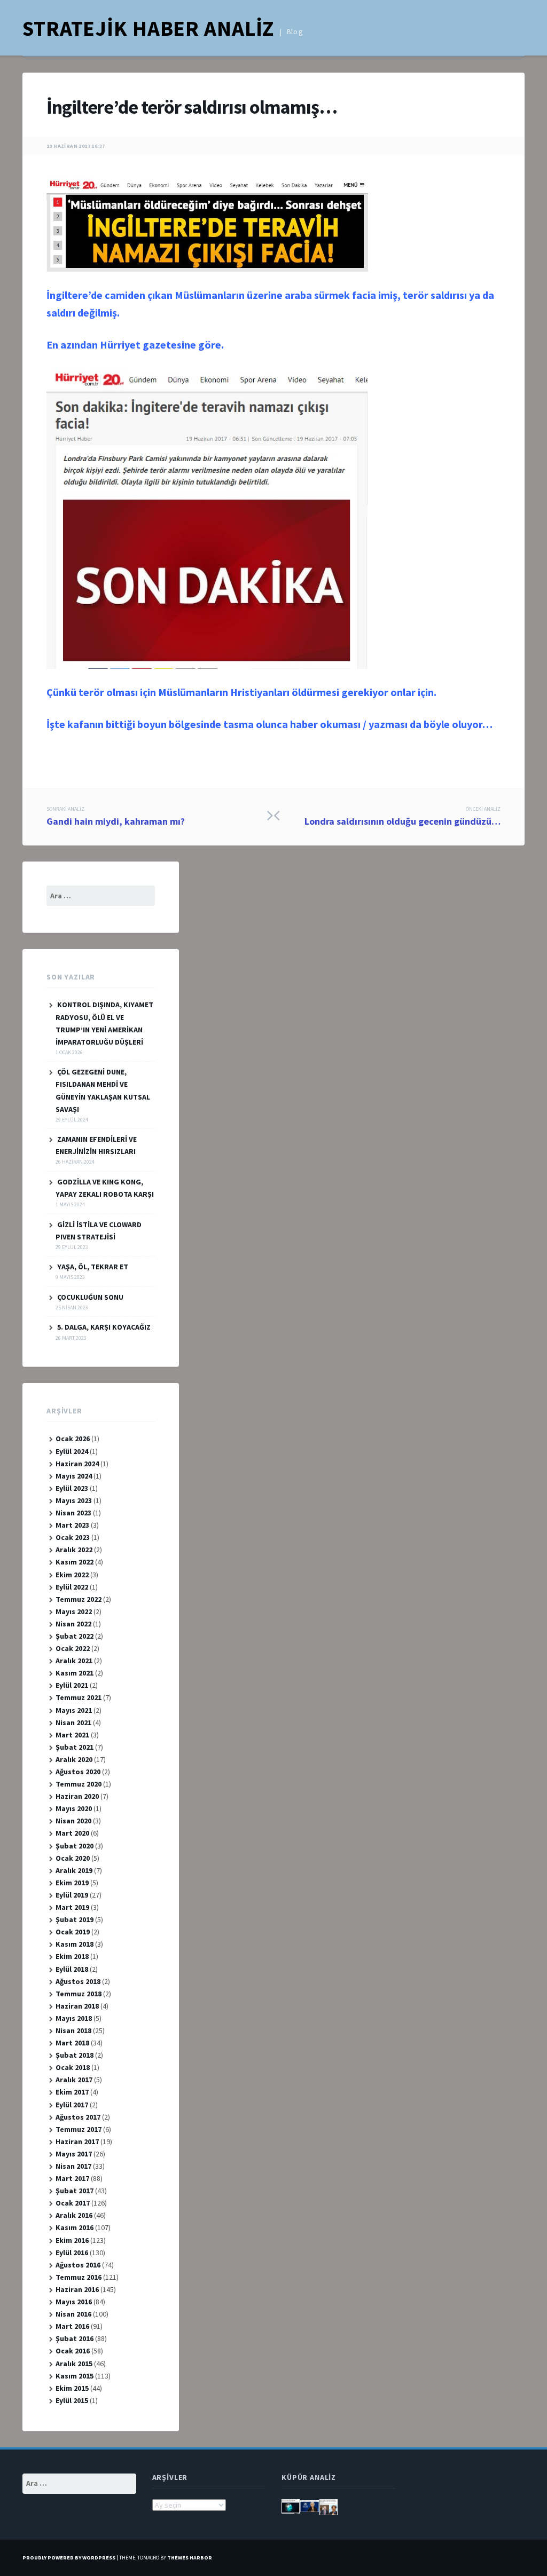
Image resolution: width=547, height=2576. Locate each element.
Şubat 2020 (75, 1846)
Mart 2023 (72, 1525)
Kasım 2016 (75, 2227)
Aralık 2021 (74, 1661)
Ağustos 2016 (78, 2265)
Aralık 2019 (74, 1870)
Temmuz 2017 (79, 2129)
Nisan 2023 (73, 1513)
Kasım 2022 (75, 1562)
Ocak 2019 (73, 1932)
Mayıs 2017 (74, 2154)
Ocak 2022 (73, 1648)
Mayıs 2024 (74, 1476)
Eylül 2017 (72, 2105)
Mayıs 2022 (74, 1611)
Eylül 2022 (72, 1587)
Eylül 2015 (72, 2400)
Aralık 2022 (74, 1550)
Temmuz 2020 (79, 1784)
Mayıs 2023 (74, 1500)
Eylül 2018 (72, 1969)
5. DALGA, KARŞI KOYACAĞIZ (104, 1327)
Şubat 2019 (75, 1919)
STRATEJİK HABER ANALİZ (148, 28)
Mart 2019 (72, 1907)
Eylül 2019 (72, 1895)
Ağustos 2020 (78, 1772)
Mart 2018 (72, 2043)
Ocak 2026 (73, 1439)
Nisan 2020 (73, 1821)
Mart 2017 (72, 2178)
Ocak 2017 (73, 2203)
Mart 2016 (72, 2326)
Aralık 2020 (74, 1759)
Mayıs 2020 (74, 1808)
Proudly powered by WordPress (69, 2558)
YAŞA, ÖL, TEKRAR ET (93, 1267)
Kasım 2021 (75, 1673)
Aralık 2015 (74, 2364)
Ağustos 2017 (78, 2117)
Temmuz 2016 (79, 2277)
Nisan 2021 (73, 1722)
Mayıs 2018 (74, 2018)
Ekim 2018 (72, 1956)
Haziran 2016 (77, 2289)
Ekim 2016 (72, 2240)
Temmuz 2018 (79, 1994)
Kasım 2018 (75, 1944)
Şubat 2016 (75, 2338)
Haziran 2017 (77, 2142)
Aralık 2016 (74, 2215)
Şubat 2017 (75, 2191)
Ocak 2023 (73, 1537)
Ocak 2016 (73, 2351)
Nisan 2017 (73, 2166)
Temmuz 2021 (79, 1697)
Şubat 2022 (75, 1636)
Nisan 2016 (73, 2314)
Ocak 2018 (73, 2067)
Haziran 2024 (77, 1464)
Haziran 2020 (77, 1796)
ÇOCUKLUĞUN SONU (90, 1297)
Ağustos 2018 (78, 1981)
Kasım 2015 (75, 2376)
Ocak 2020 (73, 1858)
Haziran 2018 (77, 2006)
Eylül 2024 (72, 1451)
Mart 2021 (72, 1735)
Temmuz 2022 (79, 1599)
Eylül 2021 (72, 1685)
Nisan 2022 (73, 1624)
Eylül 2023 (72, 1488)
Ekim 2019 (72, 1883)
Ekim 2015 (72, 2388)
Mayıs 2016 (74, 2302)
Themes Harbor (190, 2558)
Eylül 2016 (72, 2253)
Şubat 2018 (75, 2055)
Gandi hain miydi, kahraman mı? (116, 817)
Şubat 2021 (75, 1747)
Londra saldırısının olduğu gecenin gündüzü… (403, 817)
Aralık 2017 (74, 2080)
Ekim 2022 (72, 1575)
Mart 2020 (72, 1833)
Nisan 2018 (73, 2030)
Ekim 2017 (72, 2092)
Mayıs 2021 (74, 1710)
